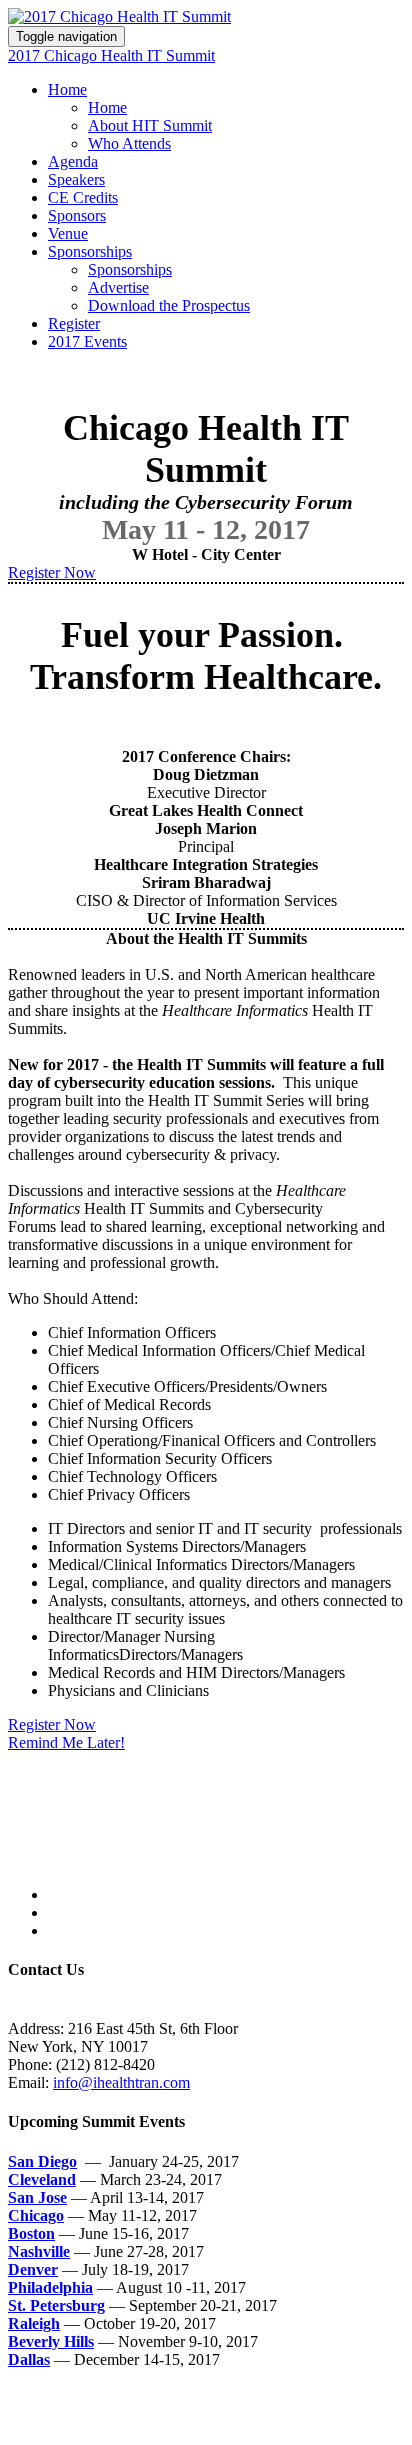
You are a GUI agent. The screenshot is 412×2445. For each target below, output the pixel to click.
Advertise (118, 287)
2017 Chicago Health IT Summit (111, 55)
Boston (31, 2233)
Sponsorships (90, 251)
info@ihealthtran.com (121, 2082)
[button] (52, 572)
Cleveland (42, 2179)
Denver (33, 2269)
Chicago (36, 2215)
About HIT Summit (150, 125)
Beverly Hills (51, 2341)
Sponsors (77, 215)
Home (67, 89)
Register (74, 323)
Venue (68, 233)
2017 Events (87, 341)
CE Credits (83, 197)
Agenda (73, 161)
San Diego (42, 2161)
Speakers (76, 179)
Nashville (39, 2251)
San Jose (37, 2197)
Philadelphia (50, 2287)
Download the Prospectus (169, 305)
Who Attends (129, 143)
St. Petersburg (56, 2305)
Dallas (29, 2359)
